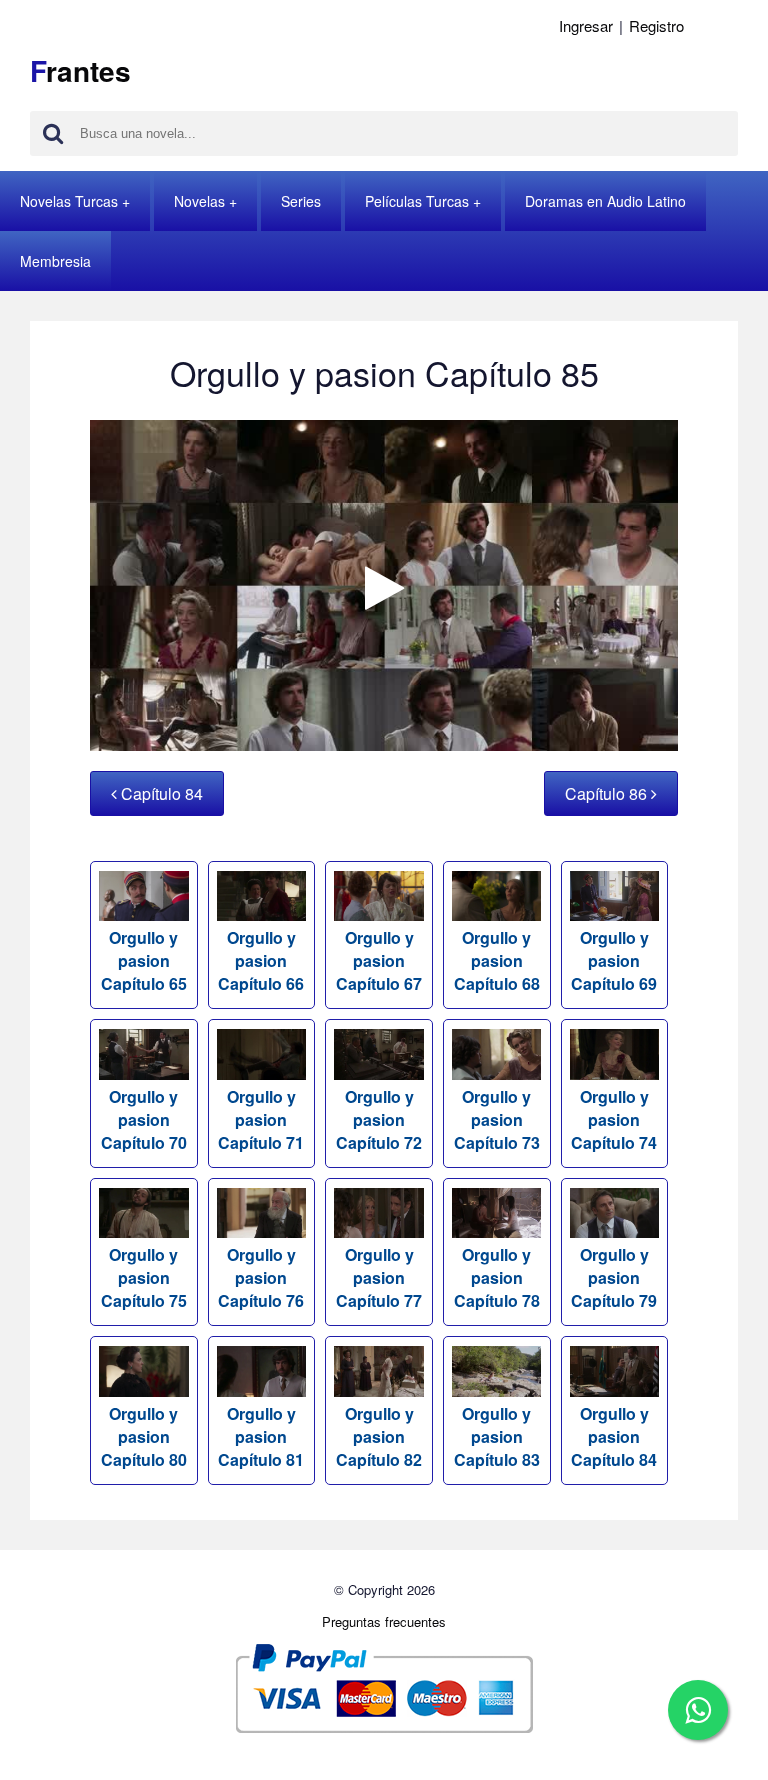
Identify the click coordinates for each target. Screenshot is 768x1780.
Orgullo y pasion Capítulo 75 (144, 1277)
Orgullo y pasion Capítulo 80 (144, 1436)
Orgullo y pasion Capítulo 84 (614, 1436)
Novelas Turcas (69, 201)
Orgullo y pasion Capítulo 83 (497, 1436)
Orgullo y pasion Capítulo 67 (379, 960)
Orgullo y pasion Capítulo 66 (261, 960)
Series (301, 201)
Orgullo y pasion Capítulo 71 (261, 1119)
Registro (656, 25)
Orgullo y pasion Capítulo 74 (614, 1119)
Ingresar (586, 25)
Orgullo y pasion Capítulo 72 (379, 1119)
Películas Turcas (417, 201)
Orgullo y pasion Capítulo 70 (144, 1119)
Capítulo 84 (160, 793)
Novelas (199, 201)
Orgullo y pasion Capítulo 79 (614, 1277)
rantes (80, 70)
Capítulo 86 (608, 793)
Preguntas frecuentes (384, 1621)
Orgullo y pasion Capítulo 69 (614, 960)
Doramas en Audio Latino (605, 201)
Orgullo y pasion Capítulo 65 (144, 960)
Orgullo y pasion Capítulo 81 (261, 1436)
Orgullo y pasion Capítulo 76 (261, 1277)
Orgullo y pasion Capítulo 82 (379, 1436)
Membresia (55, 261)
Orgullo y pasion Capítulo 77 (379, 1277)
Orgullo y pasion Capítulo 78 (497, 1277)
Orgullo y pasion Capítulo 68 (497, 960)
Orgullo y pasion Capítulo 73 (497, 1119)
